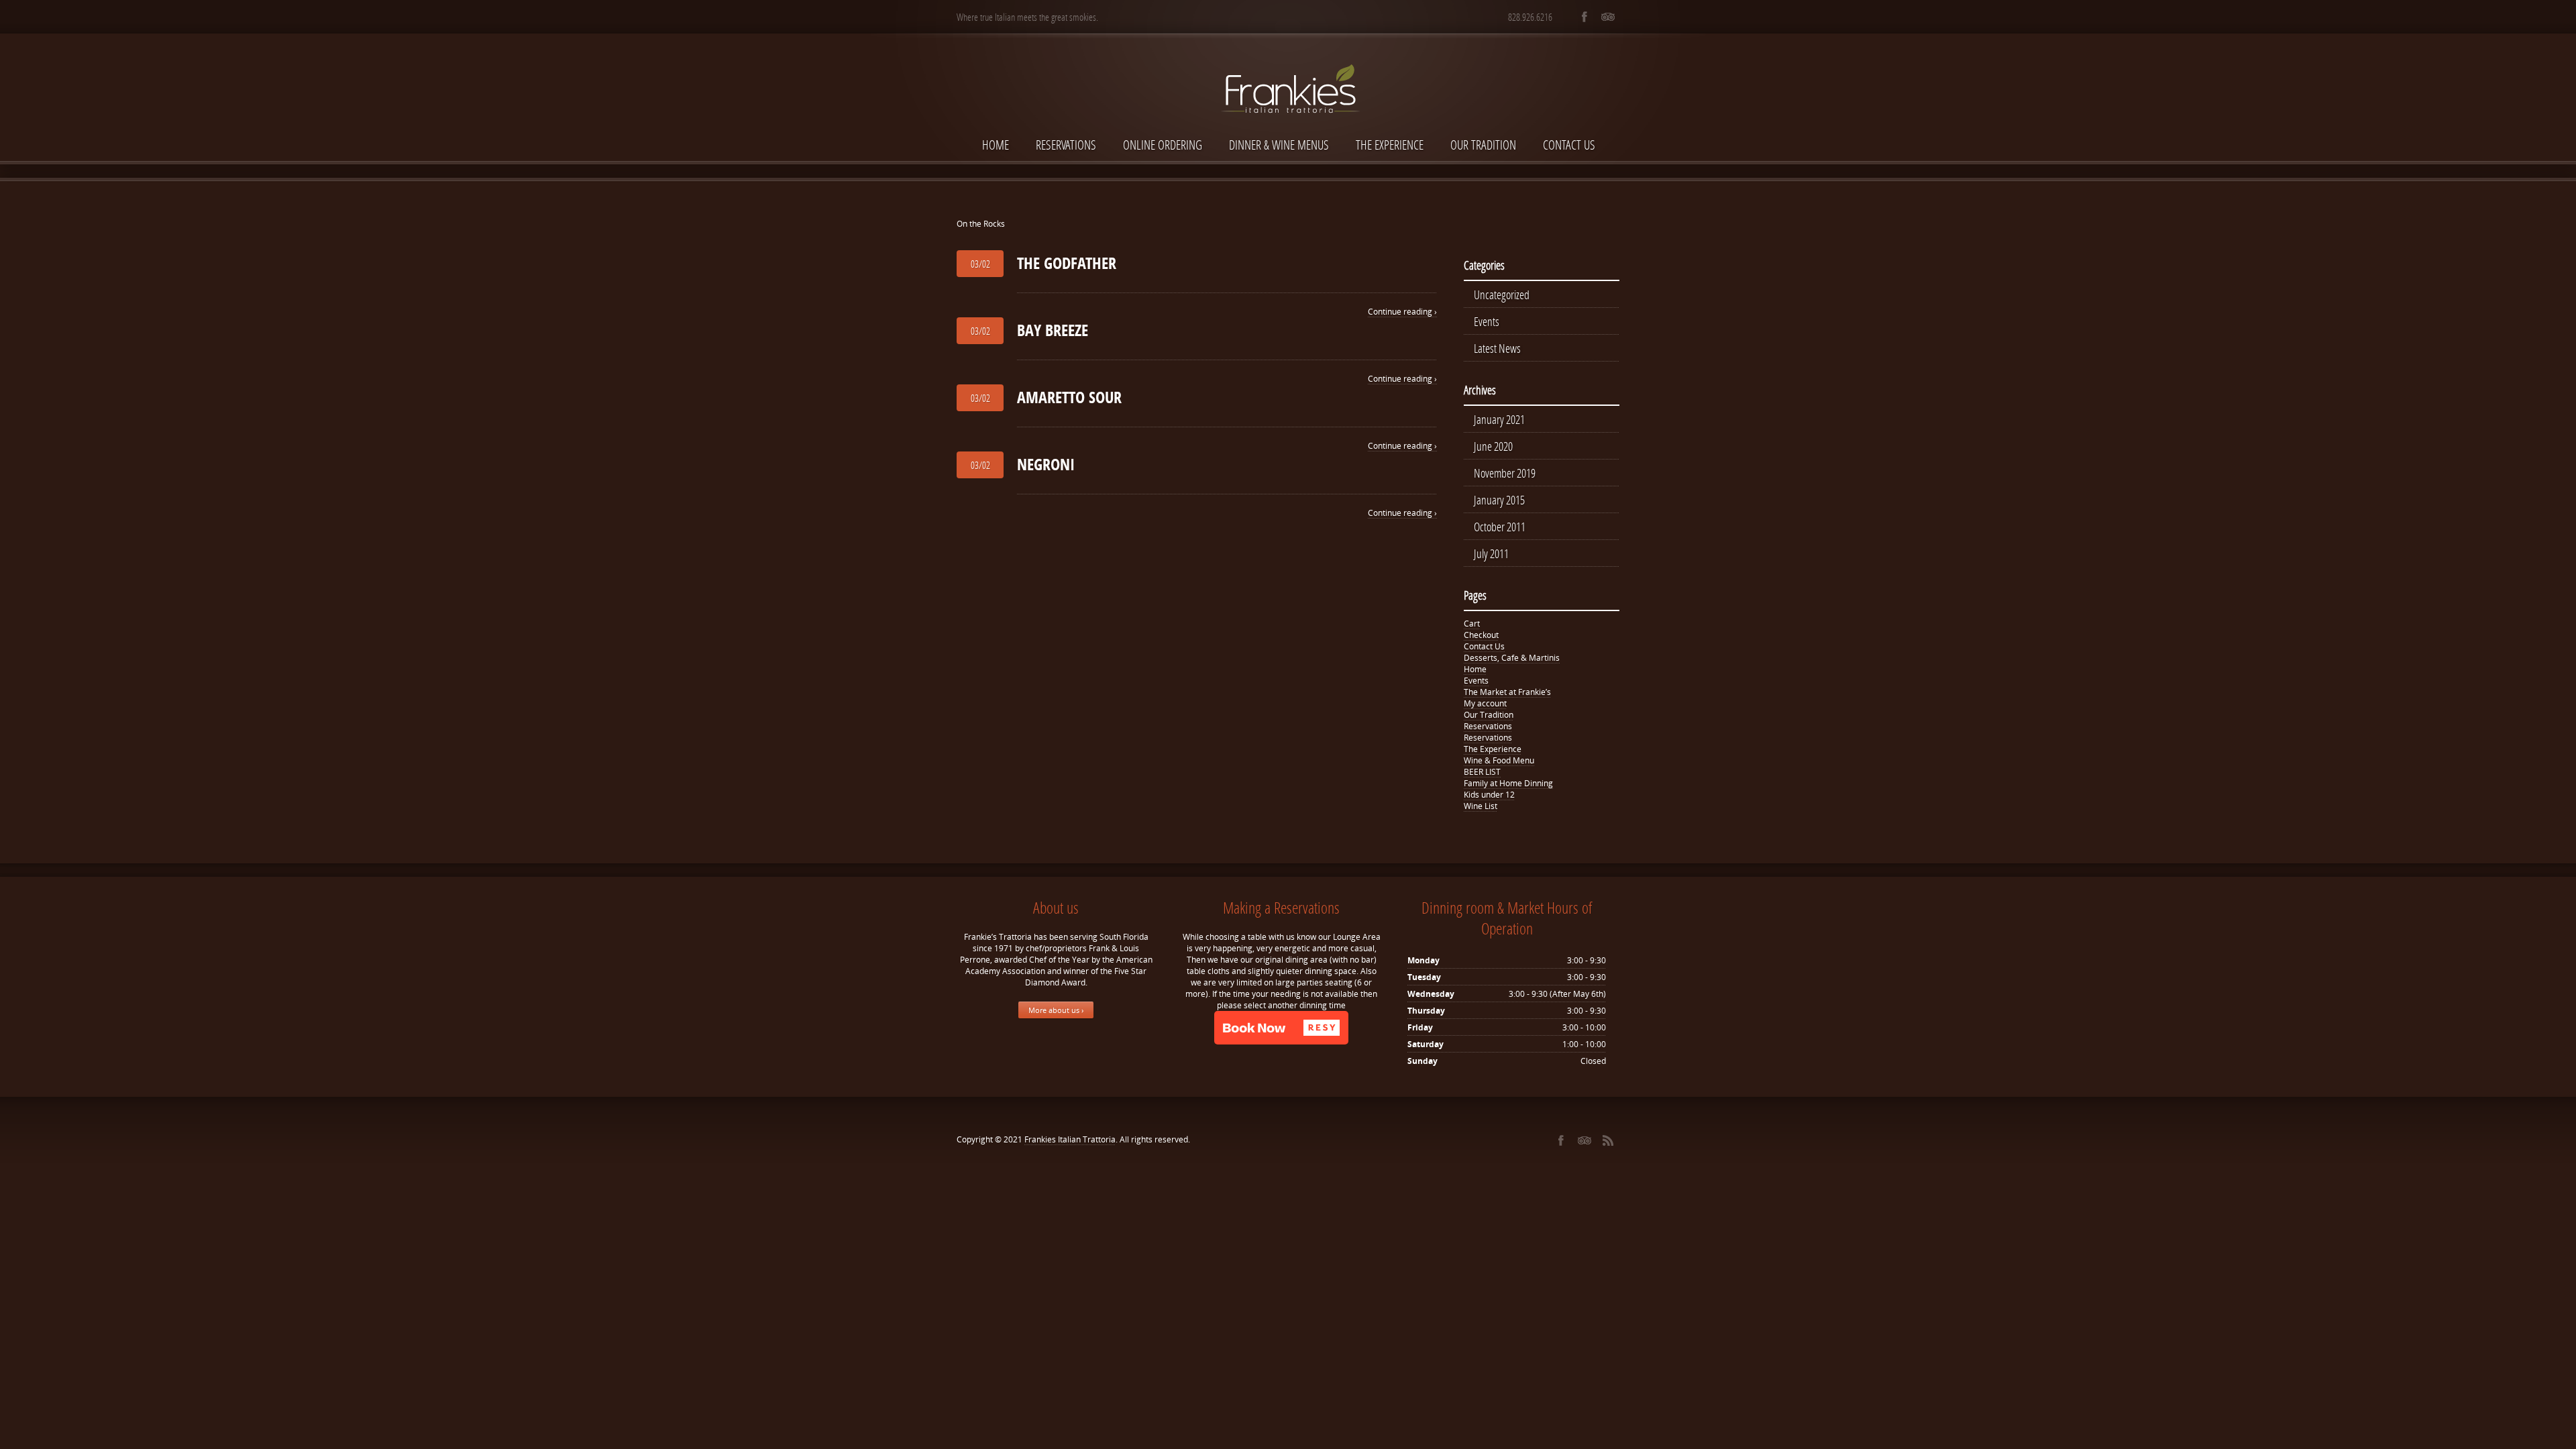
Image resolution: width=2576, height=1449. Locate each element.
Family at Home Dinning (1508, 783)
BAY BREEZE (1053, 330)
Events (1487, 321)
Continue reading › (1402, 312)
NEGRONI (1046, 464)
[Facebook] (1584, 17)
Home (996, 145)
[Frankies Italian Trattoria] (1288, 65)
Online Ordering (1163, 145)
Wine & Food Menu (1499, 760)
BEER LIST (1482, 772)
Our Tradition (1483, 145)
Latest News (1497, 348)
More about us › (1056, 1010)
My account (1485, 703)
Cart (1472, 624)
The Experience (1390, 145)
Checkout (1481, 635)
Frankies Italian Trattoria (1070, 1139)
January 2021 (1499, 419)
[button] (1281, 1028)
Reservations (1066, 145)
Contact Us (1569, 145)
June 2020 (1493, 446)
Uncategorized (1502, 294)
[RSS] (1608, 1140)
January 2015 (1499, 500)
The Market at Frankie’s (1507, 692)
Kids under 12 (1489, 795)
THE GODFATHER (1067, 263)
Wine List (1481, 806)
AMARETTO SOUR (1069, 397)
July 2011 (1491, 553)
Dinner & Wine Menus (1279, 145)
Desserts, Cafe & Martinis (1512, 658)
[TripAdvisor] (1608, 17)
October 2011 (1500, 527)
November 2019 (1505, 473)
